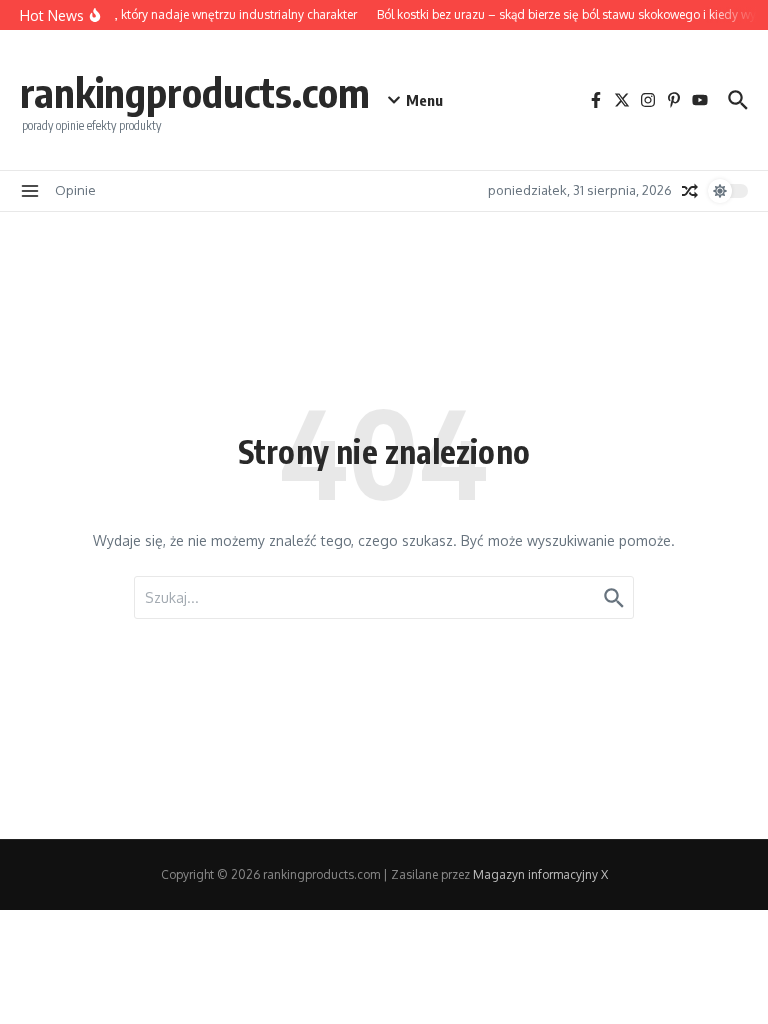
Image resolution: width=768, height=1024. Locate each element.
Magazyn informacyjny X (540, 874)
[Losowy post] (690, 191)
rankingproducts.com (195, 92)
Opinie (75, 190)
